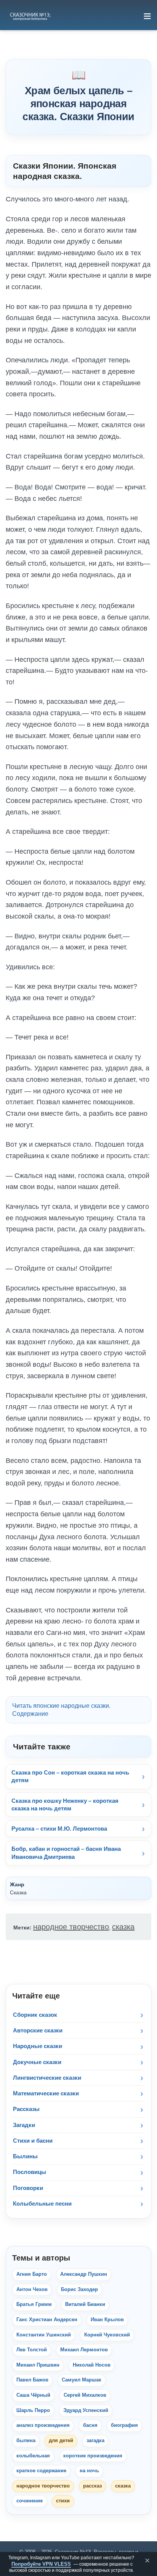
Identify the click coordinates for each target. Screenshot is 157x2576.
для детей (61, 2441)
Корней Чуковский (107, 2335)
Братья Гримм (34, 2304)
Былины (25, 2156)
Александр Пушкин (84, 2274)
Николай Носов (92, 2365)
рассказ (92, 2486)
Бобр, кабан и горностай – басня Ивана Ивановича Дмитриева (66, 1853)
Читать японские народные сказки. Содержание (61, 1710)
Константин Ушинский (44, 2335)
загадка (95, 2441)
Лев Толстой (32, 2350)
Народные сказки (38, 2046)
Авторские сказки (38, 2030)
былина (26, 2441)
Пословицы (30, 2172)
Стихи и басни (33, 2141)
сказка (123, 1927)
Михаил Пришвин (38, 2365)
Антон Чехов (32, 2290)
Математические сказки (46, 2093)
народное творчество (71, 1927)
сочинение (30, 2501)
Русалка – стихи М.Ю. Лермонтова (59, 1829)
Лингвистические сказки (47, 2078)
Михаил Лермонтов (84, 2350)
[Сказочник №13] (30, 16)
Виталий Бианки (85, 2304)
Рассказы (26, 2109)
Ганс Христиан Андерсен (47, 2320)
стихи (63, 2501)
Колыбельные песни (42, 2204)
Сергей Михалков (85, 2395)
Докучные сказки (37, 2062)
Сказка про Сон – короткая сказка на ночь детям (70, 1776)
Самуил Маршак (82, 2380)
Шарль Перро (33, 2410)
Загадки (24, 2125)
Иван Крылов (107, 2320)
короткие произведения (93, 2456)
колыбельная (33, 2456)
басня (90, 2425)
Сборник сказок (35, 2015)
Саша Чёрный (33, 2395)
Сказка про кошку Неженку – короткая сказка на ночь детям (65, 1804)
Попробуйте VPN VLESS (41, 2564)
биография (124, 2425)
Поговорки (28, 2188)
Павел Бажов (32, 2380)
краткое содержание (41, 2471)
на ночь (89, 2471)
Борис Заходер (79, 2290)
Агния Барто (32, 2274)
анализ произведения (43, 2425)
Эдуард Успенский (86, 2410)
